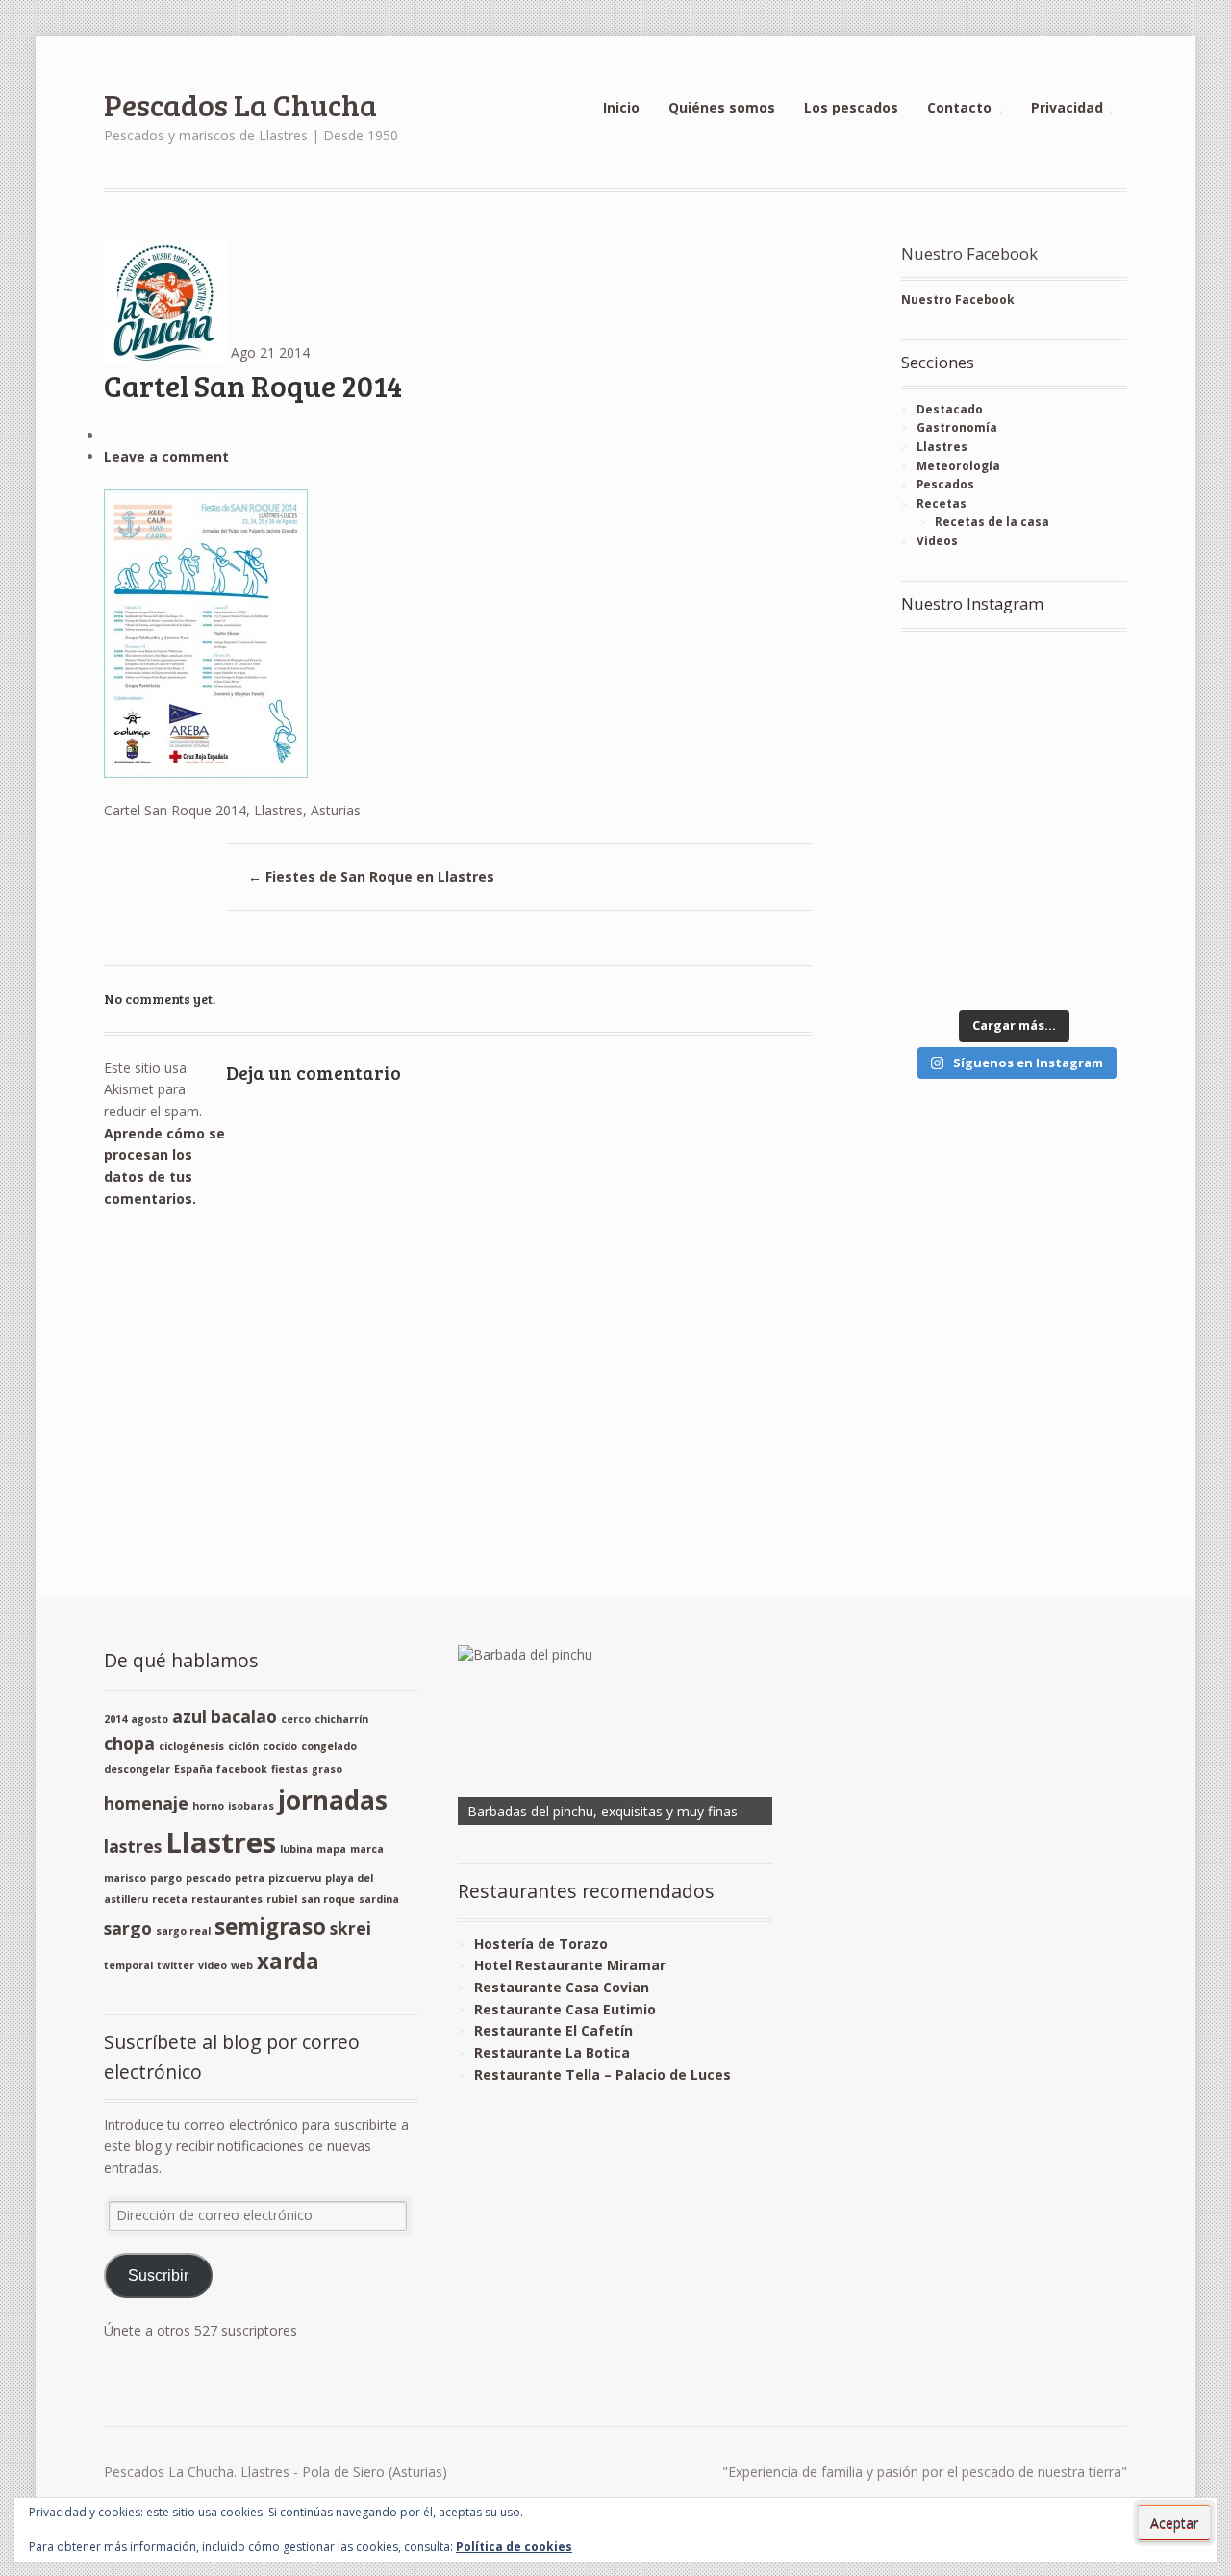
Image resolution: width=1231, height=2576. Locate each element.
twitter (176, 1965)
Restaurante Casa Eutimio (565, 2009)
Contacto (959, 107)
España (193, 1769)
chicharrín (341, 1719)
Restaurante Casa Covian (562, 1987)
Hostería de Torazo (541, 1944)
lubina (296, 1849)
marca (367, 1849)
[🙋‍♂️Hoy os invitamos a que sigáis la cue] (1073, 824)
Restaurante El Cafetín (553, 2030)
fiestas (289, 1769)
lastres (133, 1846)
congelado (329, 1746)
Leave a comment (166, 456)
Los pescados (851, 107)
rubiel (282, 1899)
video (213, 1965)
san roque (328, 1899)
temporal (128, 1965)
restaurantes (227, 1899)
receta (170, 1899)
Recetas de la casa (992, 522)
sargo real (183, 1931)
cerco (296, 1719)
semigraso (270, 1926)
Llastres (942, 447)
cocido (280, 1746)
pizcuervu (295, 1878)
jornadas (333, 1800)
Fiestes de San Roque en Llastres (371, 876)
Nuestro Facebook (969, 253)
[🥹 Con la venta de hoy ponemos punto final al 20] (955, 963)
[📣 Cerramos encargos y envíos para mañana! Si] (1073, 963)
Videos (937, 541)
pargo (166, 1878)
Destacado (950, 409)
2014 (115, 1719)
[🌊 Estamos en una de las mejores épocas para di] (1073, 893)
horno (208, 1806)
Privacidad (1067, 107)
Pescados (945, 484)
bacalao (244, 1716)
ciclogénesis (191, 1746)
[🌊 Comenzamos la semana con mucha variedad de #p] (955, 893)
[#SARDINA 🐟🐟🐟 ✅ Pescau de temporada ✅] (955, 753)
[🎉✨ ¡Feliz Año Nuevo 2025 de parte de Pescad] (955, 683)
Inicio (621, 107)
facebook (242, 1769)
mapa (331, 1849)
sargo (128, 1928)
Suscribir (158, 2276)
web (242, 1965)
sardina (379, 1899)
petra (250, 1878)
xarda (288, 1961)
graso (327, 1769)
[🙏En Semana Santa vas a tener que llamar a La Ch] (955, 824)
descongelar (137, 1769)
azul (189, 1716)
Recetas (942, 503)
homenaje (146, 1803)
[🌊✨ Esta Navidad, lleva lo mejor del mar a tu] (1073, 683)
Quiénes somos (722, 107)
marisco (125, 1878)
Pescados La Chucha (240, 104)
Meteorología (958, 466)
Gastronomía (957, 427)
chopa (129, 1743)
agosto (150, 1719)
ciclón (243, 1746)
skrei (351, 1928)
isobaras (251, 1806)
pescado (208, 1878)
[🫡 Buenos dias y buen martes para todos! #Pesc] (1073, 753)
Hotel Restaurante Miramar (570, 1965)
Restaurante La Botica (552, 2052)
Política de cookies (514, 2547)
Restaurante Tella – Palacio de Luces (603, 2075)
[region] (615, 1735)
